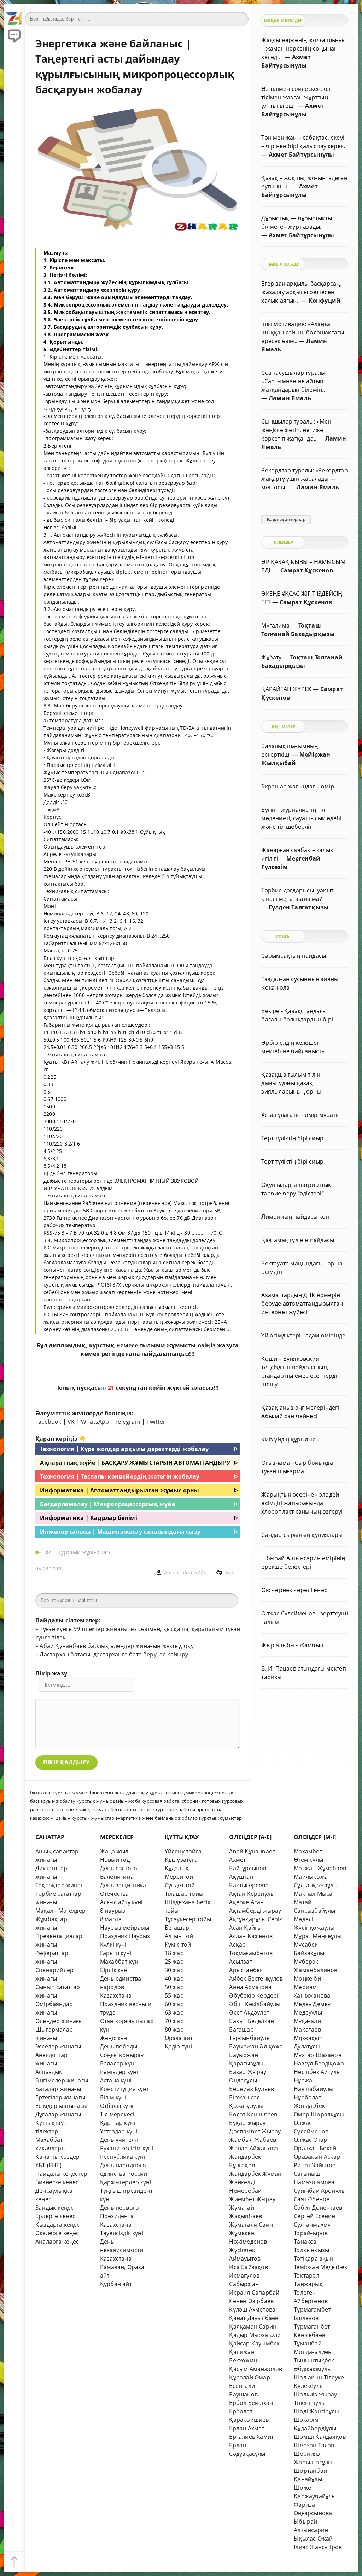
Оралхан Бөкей (315, 2148)
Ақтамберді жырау (255, 1911)
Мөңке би (307, 1978)
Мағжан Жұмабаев (320, 1868)
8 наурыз (113, 1911)
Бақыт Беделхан (252, 2021)
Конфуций (325, 301)
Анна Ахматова (250, 1987)
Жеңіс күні (114, 2038)
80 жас (174, 2029)
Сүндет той (180, 1885)
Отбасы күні (117, 2106)
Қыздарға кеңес (58, 2225)
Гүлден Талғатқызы (299, 907)
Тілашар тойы (184, 1894)
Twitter (156, 1422)
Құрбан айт (116, 2284)
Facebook (48, 1422)
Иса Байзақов (248, 2267)
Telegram (128, 1422)
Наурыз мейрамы (125, 1928)
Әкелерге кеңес (57, 2233)
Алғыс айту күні (121, 1902)
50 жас (174, 1987)
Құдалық (177, 1868)
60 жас (174, 2004)
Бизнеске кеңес (57, 2182)
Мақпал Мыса (313, 1894)
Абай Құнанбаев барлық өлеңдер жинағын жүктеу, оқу (116, 1646)
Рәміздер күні (119, 2072)
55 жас (174, 1995)
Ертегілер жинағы (60, 2097)
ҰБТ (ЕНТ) (48, 2165)
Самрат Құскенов (307, 570)
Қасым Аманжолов (256, 2369)
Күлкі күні (113, 1945)
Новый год (115, 1860)
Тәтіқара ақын (314, 2259)
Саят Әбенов (312, 2199)
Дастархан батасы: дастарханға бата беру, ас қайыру (114, 1654)
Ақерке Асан (246, 1902)
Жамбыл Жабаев (253, 2140)
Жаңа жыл (114, 1851)
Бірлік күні (114, 1970)
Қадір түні (179, 2046)
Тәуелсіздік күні (122, 2233)
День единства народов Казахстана (121, 1987)
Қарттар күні (118, 2123)
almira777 (194, 1572)
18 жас (174, 1953)
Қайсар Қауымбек (254, 2343)
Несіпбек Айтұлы (317, 2072)
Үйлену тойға (183, 1851)
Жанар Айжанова (253, 2148)
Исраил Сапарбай (254, 2292)
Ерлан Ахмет (247, 2428)
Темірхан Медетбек (320, 2267)
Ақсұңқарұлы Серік (256, 1919)
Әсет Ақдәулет (249, 2012)
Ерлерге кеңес (56, 2216)
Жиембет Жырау (252, 2199)
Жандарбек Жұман (255, 2174)
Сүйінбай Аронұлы (320, 2191)
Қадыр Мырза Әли (255, 2335)
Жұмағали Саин (251, 2225)
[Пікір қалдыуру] (14, 35)
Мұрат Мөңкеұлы (318, 1936)
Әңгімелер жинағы (62, 2080)
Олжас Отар (310, 2140)
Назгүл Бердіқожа (319, 2063)
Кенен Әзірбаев (251, 2301)
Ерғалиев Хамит (251, 2437)
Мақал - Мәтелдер (60, 1911)
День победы (119, 2046)
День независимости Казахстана (122, 2250)
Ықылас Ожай (313, 2539)
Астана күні (116, 2080)
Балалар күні (118, 2063)
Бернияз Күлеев (252, 2089)
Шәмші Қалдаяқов (320, 2437)
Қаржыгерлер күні (126, 2182)
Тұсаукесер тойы (188, 1919)
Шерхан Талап (314, 2445)
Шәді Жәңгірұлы (317, 2411)
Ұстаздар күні (119, 2131)
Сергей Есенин (315, 2216)
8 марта (111, 1919)
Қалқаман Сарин (253, 2326)
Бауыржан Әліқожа (256, 2046)
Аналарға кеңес (57, 2242)
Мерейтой (179, 1877)
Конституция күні (124, 2089)
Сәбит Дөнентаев (318, 2208)
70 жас (174, 2021)
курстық (102, 1345)
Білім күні (113, 2097)
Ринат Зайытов (315, 2165)
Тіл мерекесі (117, 2114)
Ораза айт (179, 2038)
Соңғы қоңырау (122, 2055)
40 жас (174, 1978)
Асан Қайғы (245, 1928)
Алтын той (179, 1936)
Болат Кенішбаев (253, 2114)
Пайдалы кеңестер (61, 2174)
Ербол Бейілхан (251, 2403)
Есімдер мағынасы (61, 2106)
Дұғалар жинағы (58, 2114)
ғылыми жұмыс (164, 1345)
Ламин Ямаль (290, 398)
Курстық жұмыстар (84, 1552)
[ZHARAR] (14, 14)
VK (71, 1422)
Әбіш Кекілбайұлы (255, 2004)
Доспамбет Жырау (255, 2131)
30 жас (174, 1970)
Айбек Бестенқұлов (256, 1978)
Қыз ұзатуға (181, 1860)
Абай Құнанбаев (252, 1851)
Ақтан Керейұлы (252, 1894)
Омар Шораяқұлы (319, 2114)
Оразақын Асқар (317, 2157)
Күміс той (178, 1945)
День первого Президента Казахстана (119, 2216)
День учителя (119, 2140)
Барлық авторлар (286, 520)
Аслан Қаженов (251, 1936)
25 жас (174, 1962)
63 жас (174, 2012)
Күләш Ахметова (252, 2309)
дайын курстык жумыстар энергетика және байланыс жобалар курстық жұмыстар (149, 1818)
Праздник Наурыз (125, 1936)
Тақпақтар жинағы (62, 1885)
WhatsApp (95, 1422)
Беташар (177, 1928)
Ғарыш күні (116, 1953)
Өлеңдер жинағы (59, 2021)
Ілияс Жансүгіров (318, 2547)
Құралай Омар (249, 2377)
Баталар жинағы (58, 2089)
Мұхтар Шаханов (318, 2055)
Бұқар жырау (247, 2123)
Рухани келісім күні (127, 2148)
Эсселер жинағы (58, 2046)
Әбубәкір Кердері (254, 1995)
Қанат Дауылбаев (254, 2318)
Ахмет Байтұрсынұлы (301, 155)
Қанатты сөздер (58, 2157)
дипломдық (67, 1345)
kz (49, 1552)
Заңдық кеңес (54, 2208)
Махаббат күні (120, 1962)
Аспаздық (49, 2072)
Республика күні (123, 2157)
